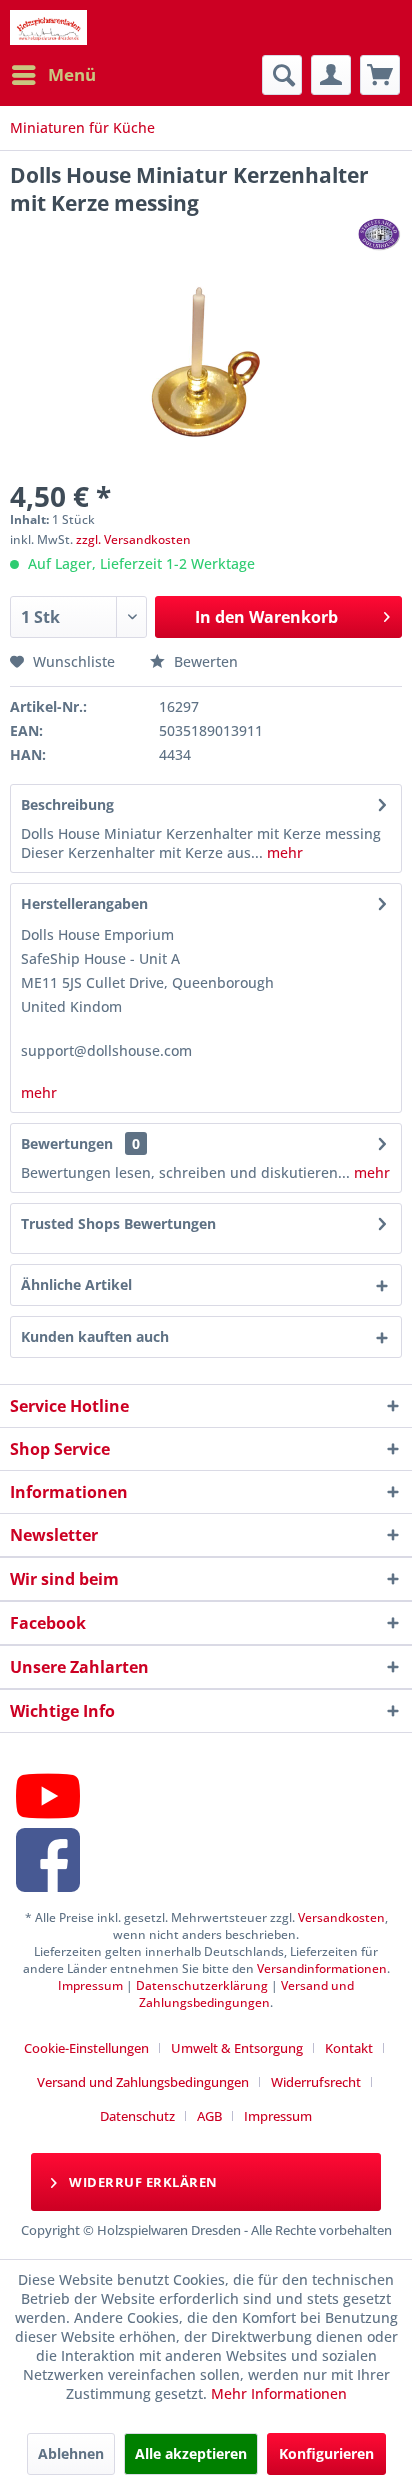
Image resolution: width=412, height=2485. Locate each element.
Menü (72, 74)
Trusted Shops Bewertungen (118, 1223)
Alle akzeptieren (191, 2453)
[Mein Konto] (331, 75)
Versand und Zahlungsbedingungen (246, 1994)
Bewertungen (67, 1143)
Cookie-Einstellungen (86, 2048)
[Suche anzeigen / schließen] (282, 75)
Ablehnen (71, 2453)
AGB (209, 2116)
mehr (283, 852)
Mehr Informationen (279, 2393)
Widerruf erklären (142, 2182)
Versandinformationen (322, 1968)
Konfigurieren (326, 2453)
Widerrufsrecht (316, 2082)
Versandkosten (341, 1917)
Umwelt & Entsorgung (237, 2048)
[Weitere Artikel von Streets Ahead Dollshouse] (379, 234)
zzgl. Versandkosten (133, 539)
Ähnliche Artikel (76, 1284)
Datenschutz (137, 2116)
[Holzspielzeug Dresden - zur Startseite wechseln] (48, 27)
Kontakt (349, 2048)
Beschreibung (67, 804)
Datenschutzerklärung (202, 1985)
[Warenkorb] (380, 75)
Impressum (90, 1985)
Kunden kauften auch (95, 1336)
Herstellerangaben (84, 903)
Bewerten (204, 661)
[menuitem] (53, 75)
